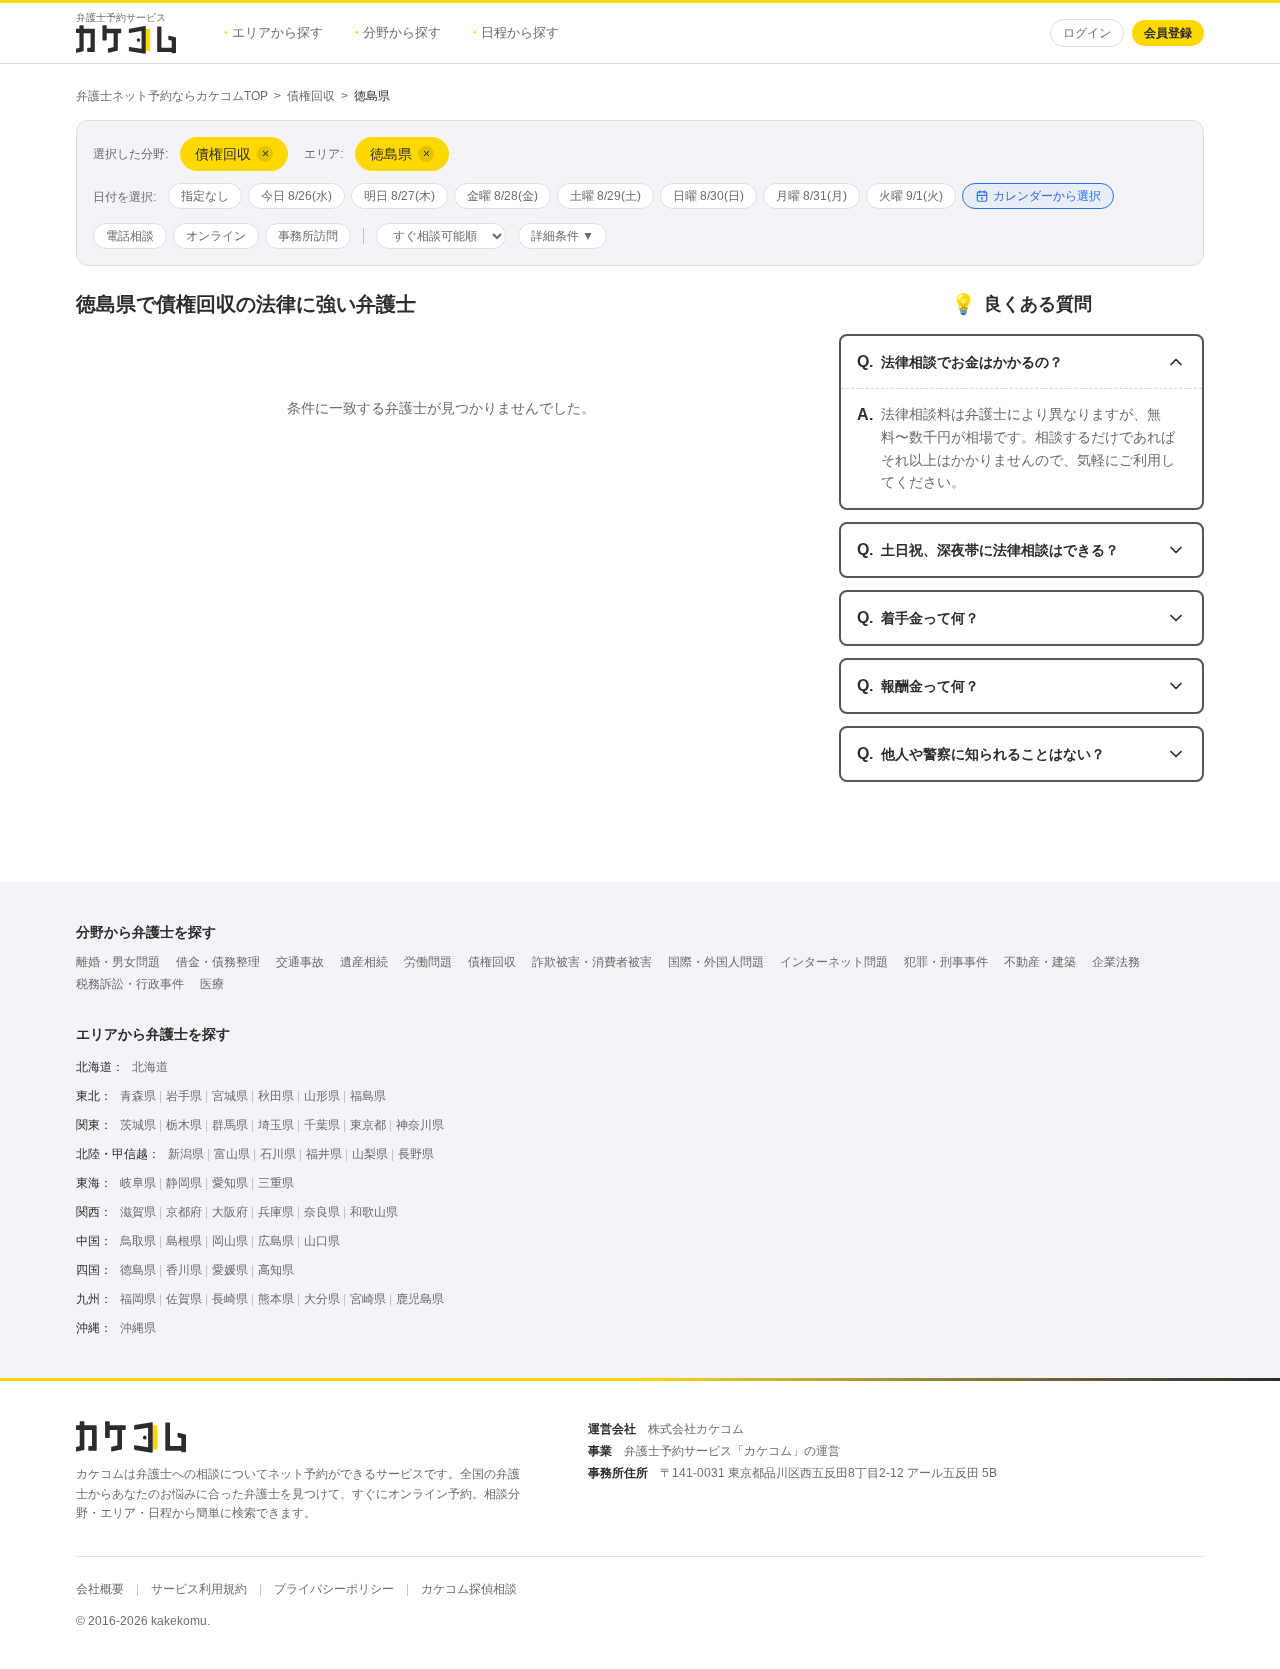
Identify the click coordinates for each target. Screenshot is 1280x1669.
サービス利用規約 (199, 1589)
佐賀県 (184, 1299)
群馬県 (230, 1125)
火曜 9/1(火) (911, 196)
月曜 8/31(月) (811, 196)
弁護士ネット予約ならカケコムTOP (172, 96)
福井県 (324, 1154)
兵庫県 (276, 1212)
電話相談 (130, 236)
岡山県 (230, 1241)
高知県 (276, 1270)
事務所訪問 (308, 236)
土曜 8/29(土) (605, 196)
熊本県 (276, 1299)
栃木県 (184, 1125)
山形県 (322, 1096)
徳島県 (138, 1270)
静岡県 (184, 1183)
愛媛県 (230, 1270)
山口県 (322, 1241)
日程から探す (516, 32)
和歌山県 (374, 1212)
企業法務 (1116, 962)
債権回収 (311, 96)
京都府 (184, 1212)
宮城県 (230, 1096)
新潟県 (186, 1154)
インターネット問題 (834, 962)
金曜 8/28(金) (502, 196)
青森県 (138, 1096)
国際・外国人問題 (716, 962)
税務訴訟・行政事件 (130, 984)
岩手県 (184, 1096)
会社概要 (100, 1589)
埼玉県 (276, 1125)
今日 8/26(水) (296, 196)
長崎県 (230, 1299)
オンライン (216, 236)
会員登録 (1168, 33)
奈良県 (322, 1212)
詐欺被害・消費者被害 (592, 962)
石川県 (278, 1154)
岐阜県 (138, 1183)
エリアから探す (273, 32)
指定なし (205, 196)
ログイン (1087, 33)
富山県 (232, 1154)
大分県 (322, 1299)
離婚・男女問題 (118, 962)
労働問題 (428, 962)
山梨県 (370, 1154)
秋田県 (276, 1096)
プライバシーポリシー (334, 1589)
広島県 (276, 1241)
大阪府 (230, 1212)
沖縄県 (138, 1328)
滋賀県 (138, 1212)
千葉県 (322, 1125)
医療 (212, 984)
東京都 (368, 1125)
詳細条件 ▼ (562, 236)
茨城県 (138, 1125)
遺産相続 (364, 962)
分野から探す (398, 32)
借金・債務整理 (218, 962)
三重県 (276, 1183)
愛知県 (230, 1183)
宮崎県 (368, 1299)
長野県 (416, 1154)
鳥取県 (138, 1241)
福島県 (368, 1096)
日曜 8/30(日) (708, 196)
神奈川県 (420, 1125)
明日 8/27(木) (399, 196)
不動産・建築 (1040, 962)
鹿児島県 (420, 1299)
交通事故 (300, 962)
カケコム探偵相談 (469, 1589)
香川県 (184, 1270)
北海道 (150, 1067)
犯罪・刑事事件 (946, 962)
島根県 (184, 1241)
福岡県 (138, 1299)
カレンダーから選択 (1047, 196)
